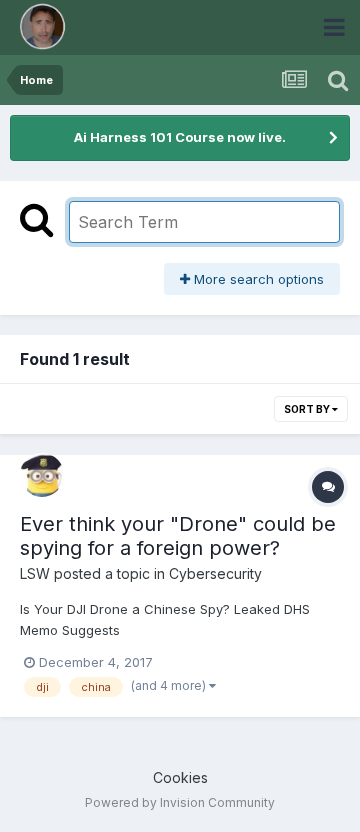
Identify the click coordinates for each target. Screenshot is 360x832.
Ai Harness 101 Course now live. (180, 137)
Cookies (180, 777)
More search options (257, 279)
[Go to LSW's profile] (42, 475)
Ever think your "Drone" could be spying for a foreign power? (178, 536)
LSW (35, 573)
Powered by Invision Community (180, 802)
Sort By (308, 409)
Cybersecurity (215, 573)
